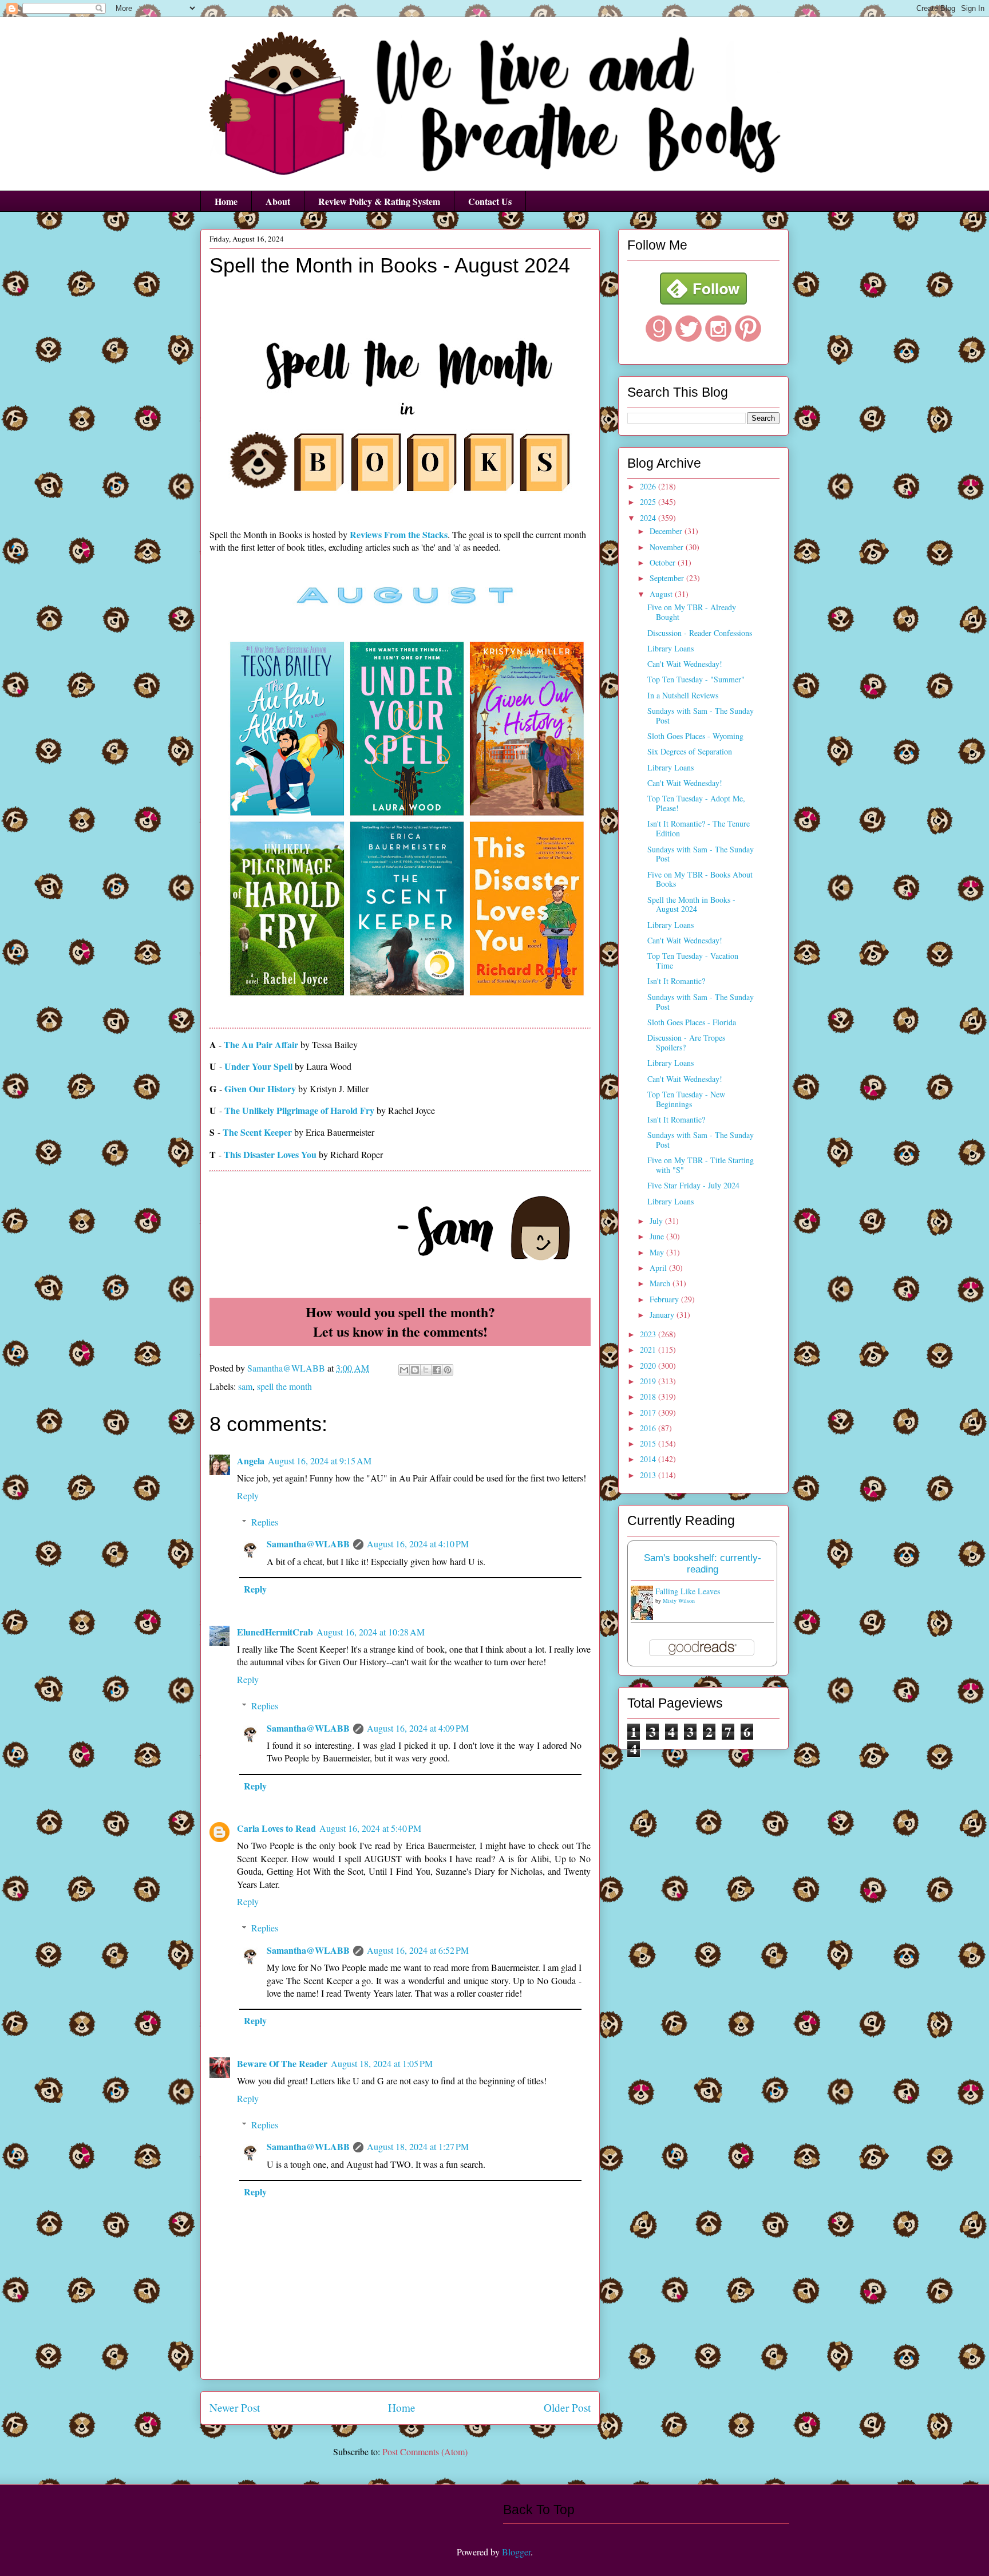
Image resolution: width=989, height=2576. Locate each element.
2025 (649, 502)
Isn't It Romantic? (676, 981)
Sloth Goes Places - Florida (692, 1022)
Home (226, 201)
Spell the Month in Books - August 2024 (691, 904)
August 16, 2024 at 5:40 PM (370, 1828)
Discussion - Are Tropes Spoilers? (686, 1042)
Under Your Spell (258, 1066)
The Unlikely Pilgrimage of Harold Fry (299, 1110)
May (658, 1252)
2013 (649, 1475)
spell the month (284, 1386)
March (661, 1283)
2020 (649, 1366)
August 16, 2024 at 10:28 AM (371, 1632)
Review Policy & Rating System (379, 201)
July (657, 1221)
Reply (248, 1496)
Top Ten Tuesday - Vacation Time (693, 961)
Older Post (567, 2407)
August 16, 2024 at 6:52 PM (418, 1950)
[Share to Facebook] (437, 1370)
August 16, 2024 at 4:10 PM (418, 1544)
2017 (649, 1413)
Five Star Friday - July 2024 (693, 1185)
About (278, 201)
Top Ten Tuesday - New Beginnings (686, 1099)
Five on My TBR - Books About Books (700, 879)
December (667, 531)
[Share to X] (426, 1370)
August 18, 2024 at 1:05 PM (382, 2063)
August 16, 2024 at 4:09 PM (418, 1728)
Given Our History (260, 1089)
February (665, 1299)
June (658, 1236)
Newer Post (235, 2407)
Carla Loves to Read (276, 1828)
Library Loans (670, 648)
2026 (649, 486)
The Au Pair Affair (261, 1044)
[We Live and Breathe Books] (703, 301)
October (664, 562)
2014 (649, 1459)
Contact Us (490, 201)
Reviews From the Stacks (399, 534)
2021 (649, 1350)
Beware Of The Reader (282, 2063)
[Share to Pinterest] (448, 1370)
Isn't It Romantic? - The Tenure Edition (699, 828)
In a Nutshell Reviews (683, 695)
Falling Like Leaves (688, 1591)
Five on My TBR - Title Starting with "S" (701, 1165)
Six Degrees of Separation (690, 751)
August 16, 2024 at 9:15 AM (320, 1461)
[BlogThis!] (415, 1370)
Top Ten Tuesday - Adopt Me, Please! (696, 803)
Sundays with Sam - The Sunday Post (701, 716)
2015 (649, 1443)
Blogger (516, 2552)
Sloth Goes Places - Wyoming (695, 736)
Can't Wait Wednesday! (685, 664)
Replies (265, 1522)
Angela (251, 1461)
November (668, 547)
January (663, 1315)
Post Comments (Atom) (425, 2451)
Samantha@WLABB (308, 1544)
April (659, 1268)
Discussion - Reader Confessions (700, 633)
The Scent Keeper (257, 1132)
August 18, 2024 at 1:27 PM (418, 2146)
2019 (649, 1381)
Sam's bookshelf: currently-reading (703, 1564)
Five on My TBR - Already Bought (692, 612)
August (662, 594)
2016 (649, 1428)
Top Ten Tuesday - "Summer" (696, 679)
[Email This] (404, 1370)
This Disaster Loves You (270, 1154)
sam (245, 1386)
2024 (649, 518)
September (668, 578)
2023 (649, 1334)
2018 (649, 1396)
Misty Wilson (679, 1601)
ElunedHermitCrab (275, 1632)
